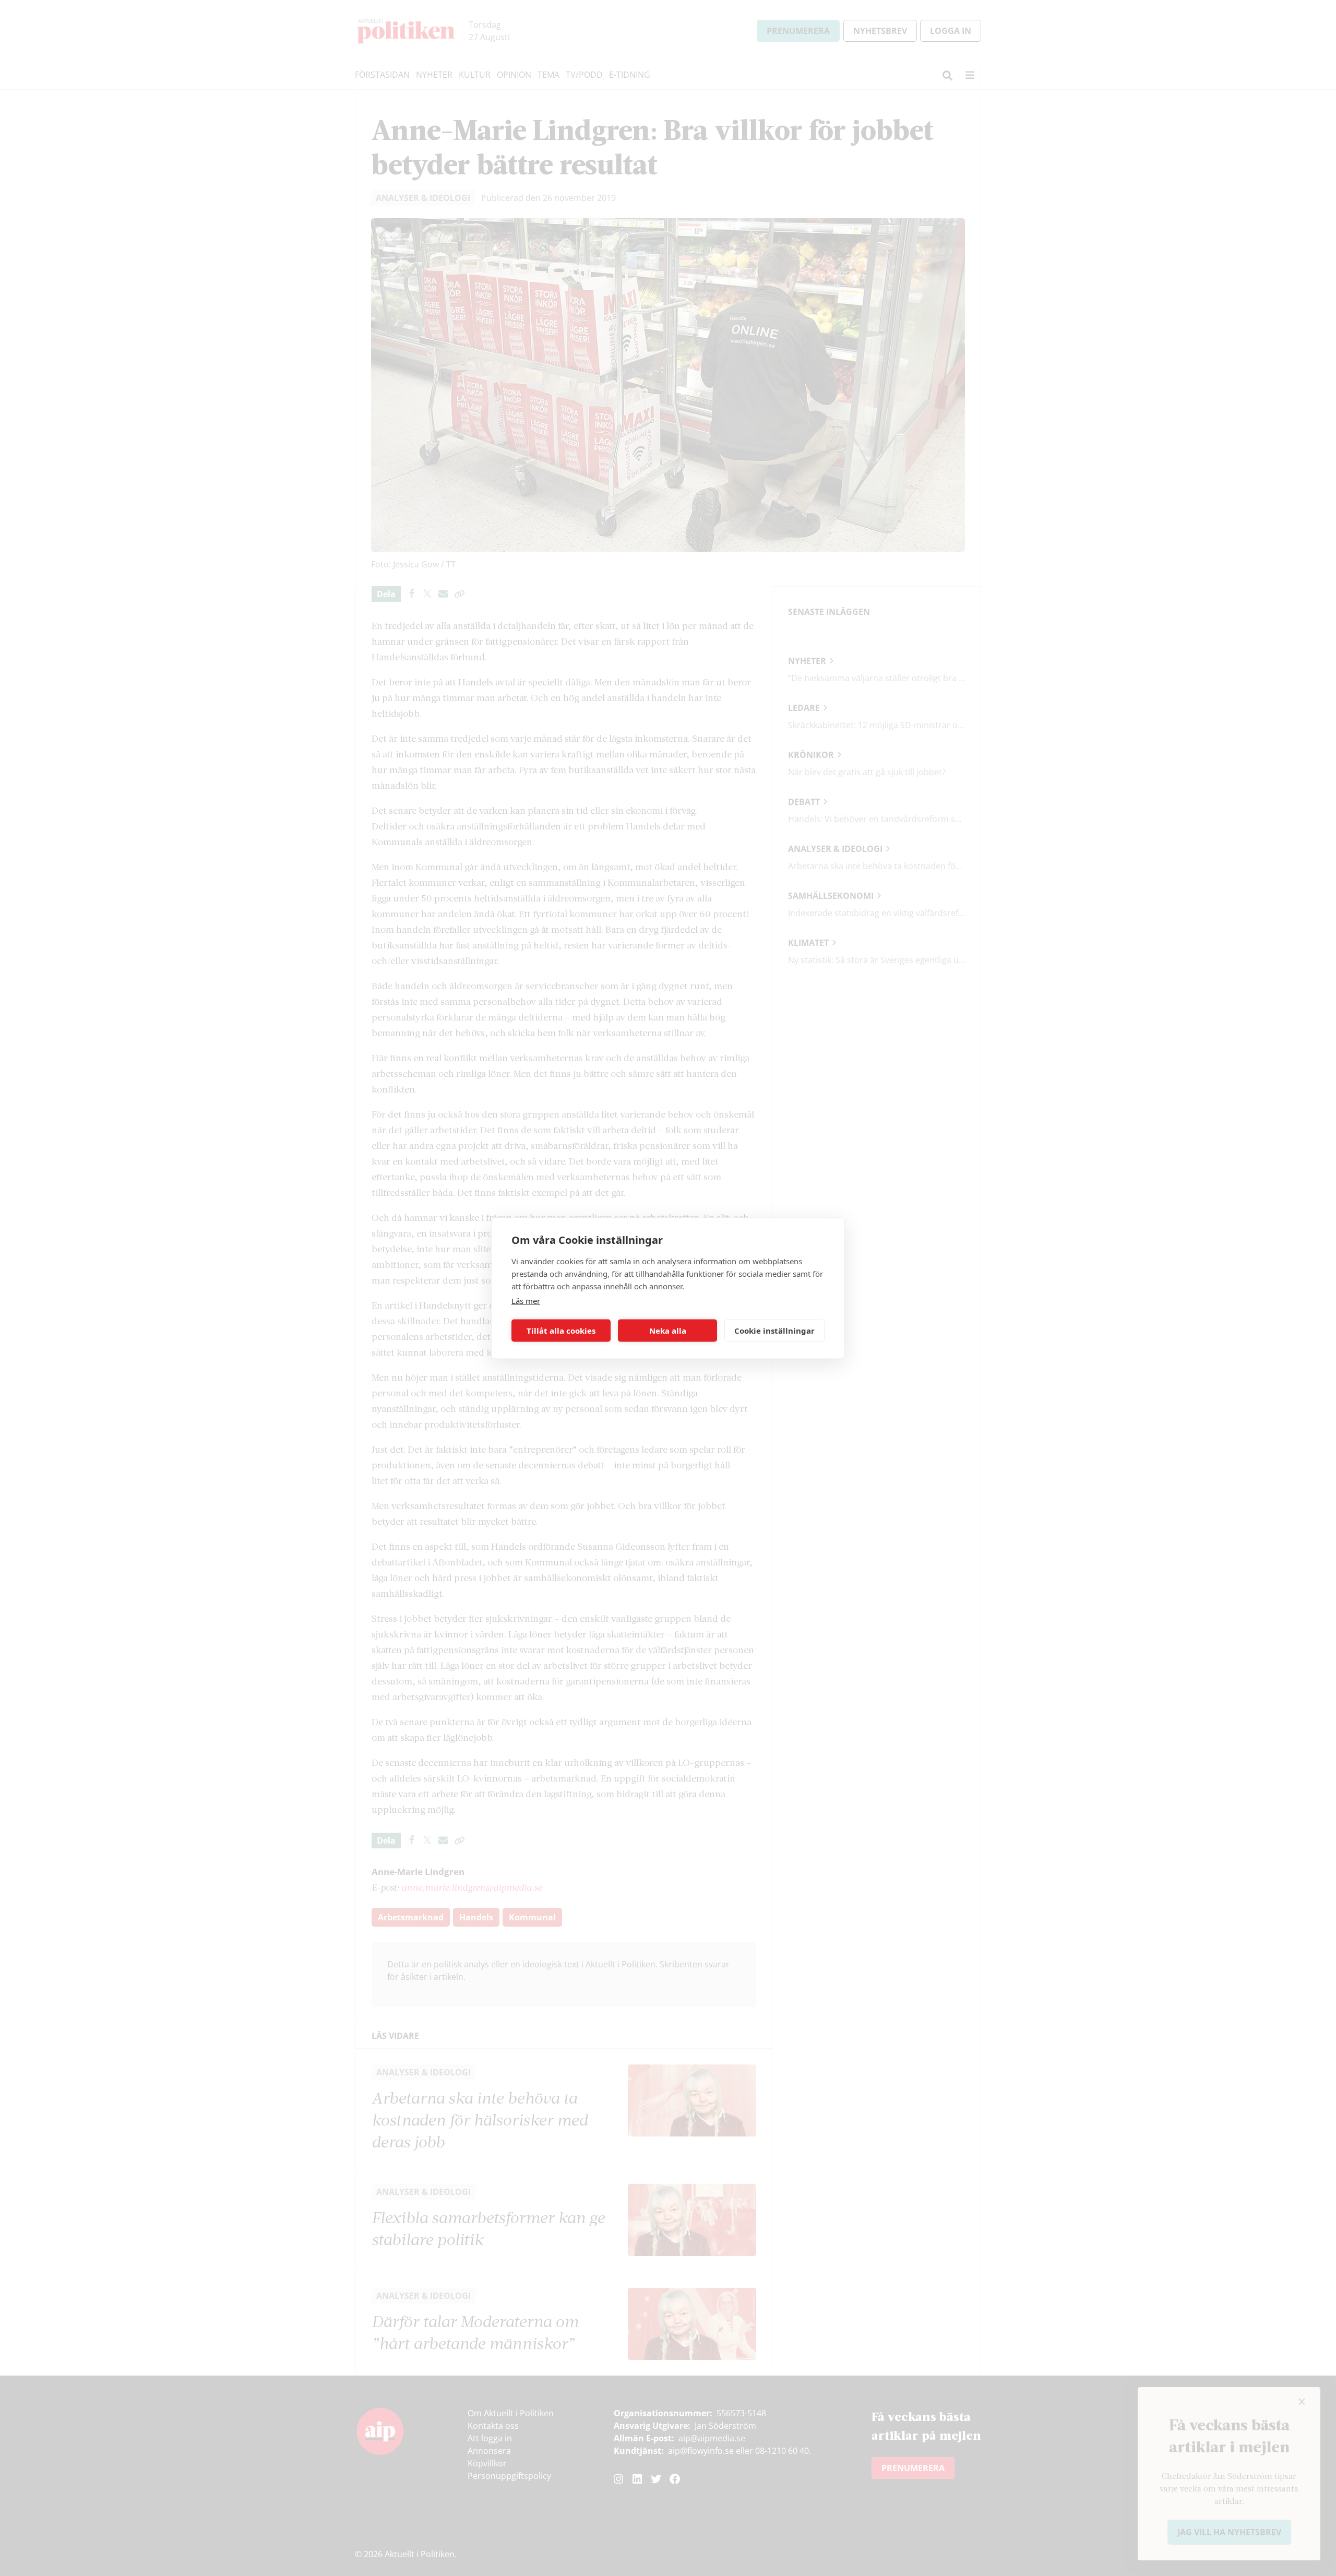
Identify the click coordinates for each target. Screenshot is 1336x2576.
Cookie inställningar (774, 1331)
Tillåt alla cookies (561, 1331)
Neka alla (668, 1331)
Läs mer (526, 1300)
